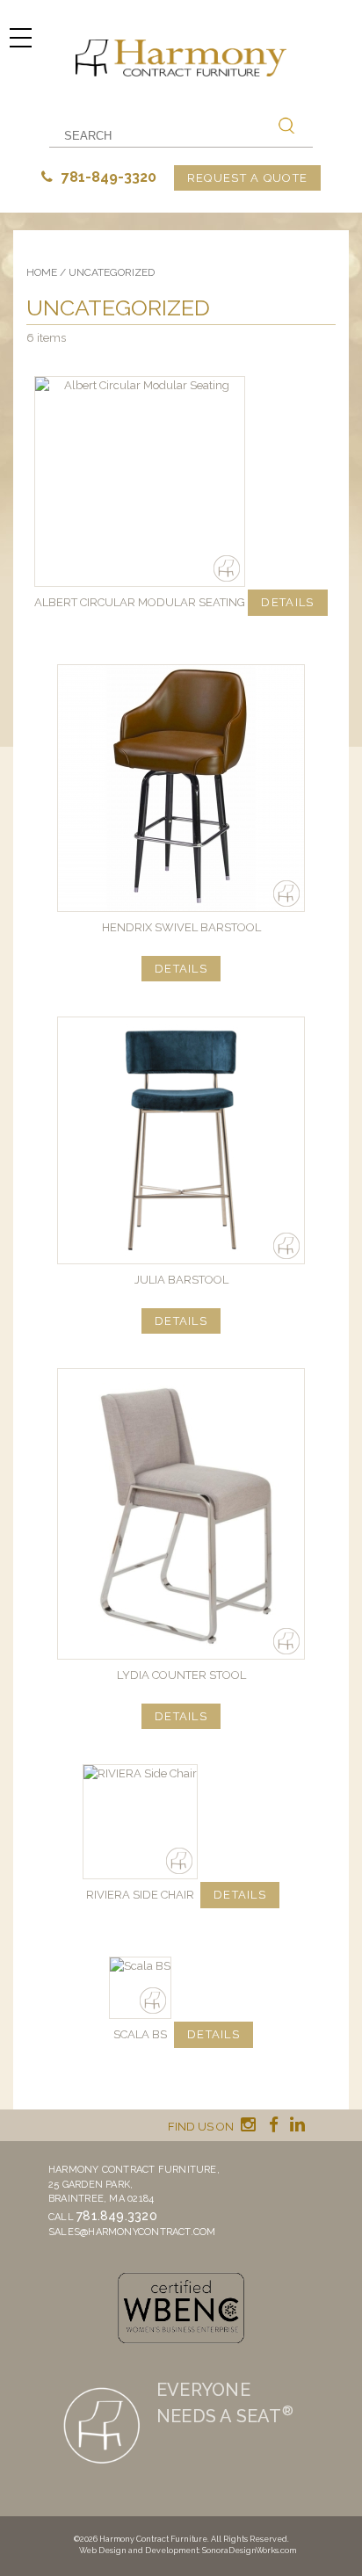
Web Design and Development (139, 2551)
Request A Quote (248, 178)
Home (42, 272)
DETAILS (287, 602)
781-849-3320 (107, 177)
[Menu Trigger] (20, 37)
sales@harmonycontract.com (132, 2232)
